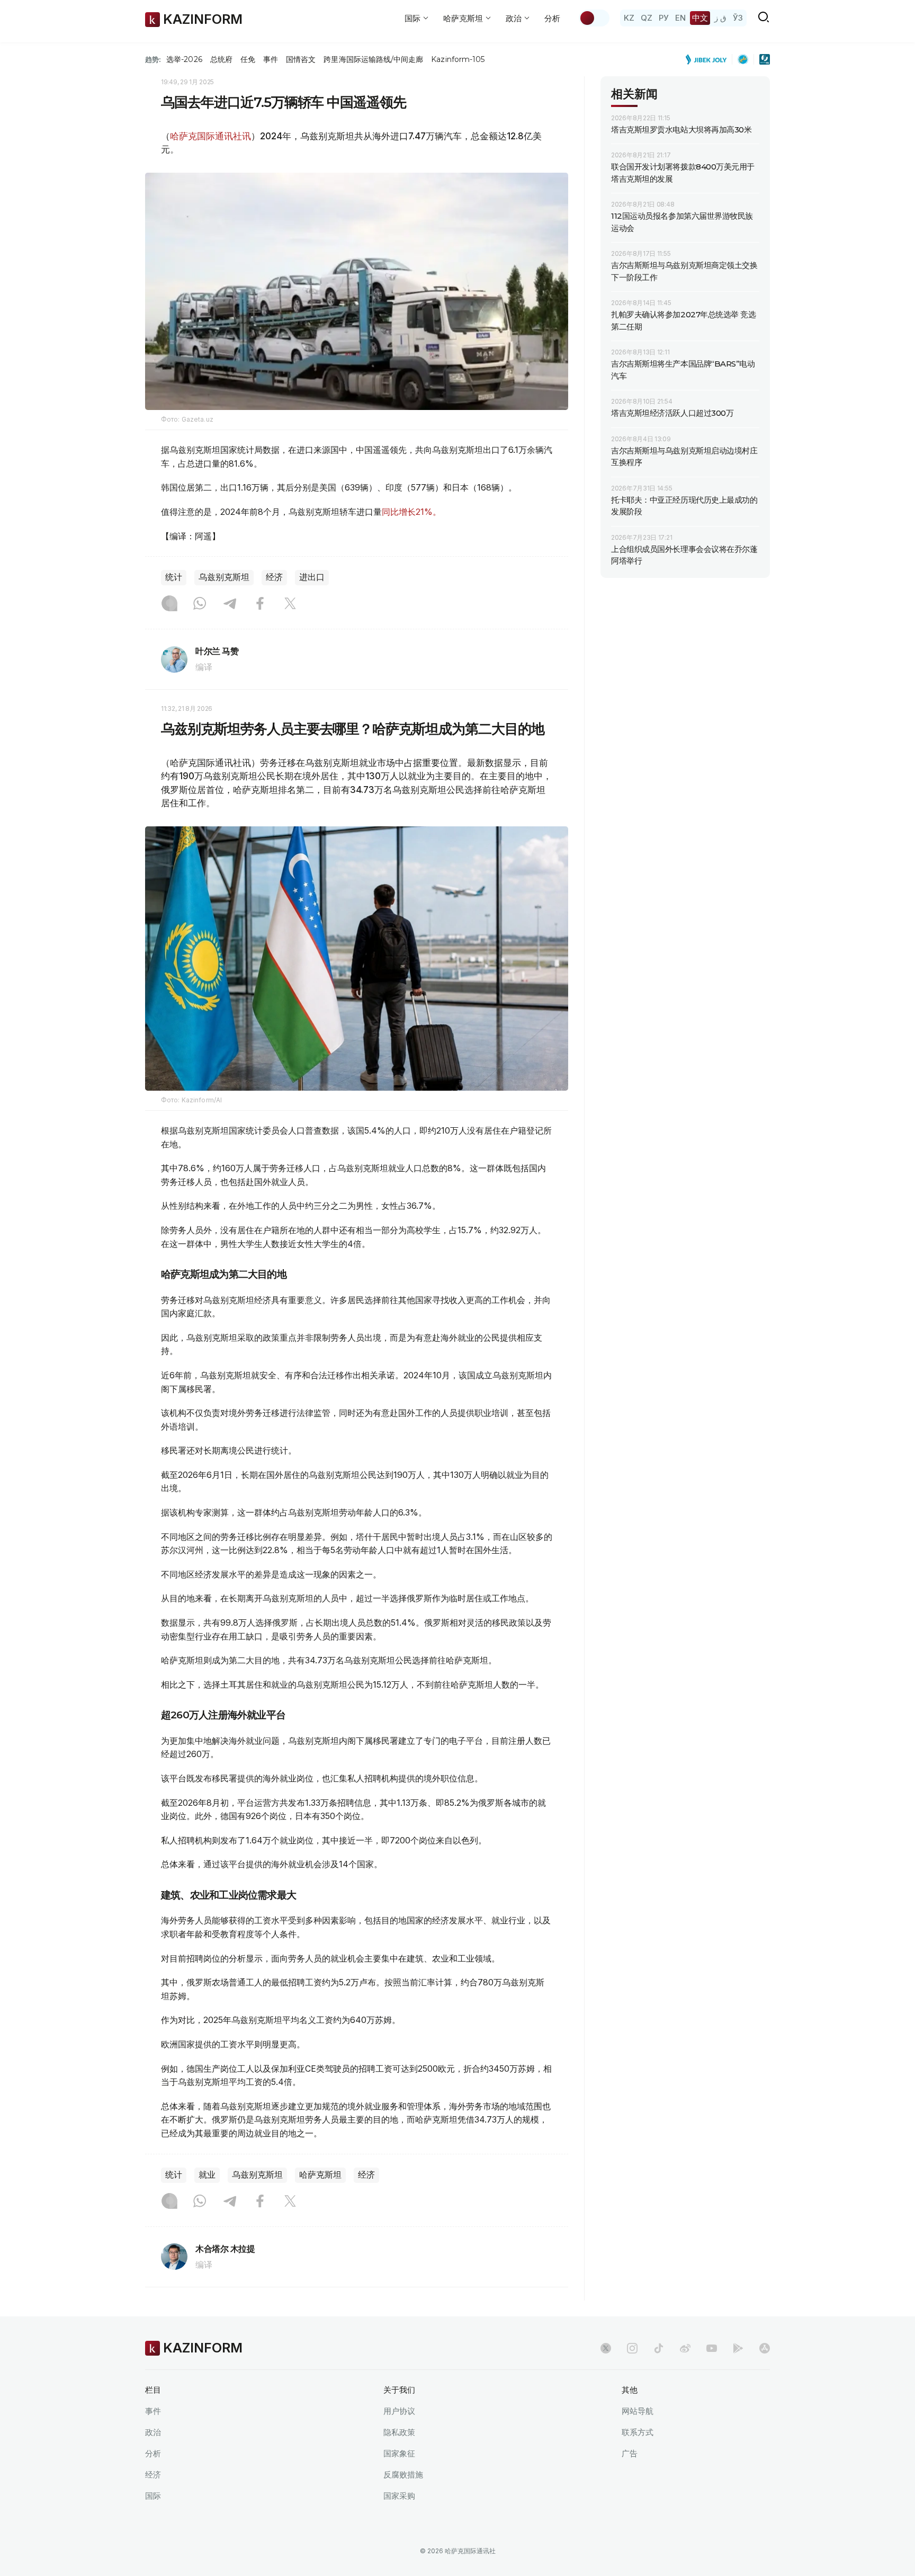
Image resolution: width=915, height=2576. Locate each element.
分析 (552, 18)
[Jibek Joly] (709, 59)
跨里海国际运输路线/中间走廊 (373, 59)
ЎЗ (738, 18)
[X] (290, 604)
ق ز (720, 18)
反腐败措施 (403, 2475)
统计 (174, 577)
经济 (274, 577)
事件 (271, 59)
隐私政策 (399, 2432)
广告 (630, 2453)
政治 (153, 2432)
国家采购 (399, 2496)
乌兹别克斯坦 (224, 577)
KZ (629, 18)
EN (680, 18)
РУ (664, 18)
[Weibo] (685, 2348)
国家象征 (399, 2453)
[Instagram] (169, 604)
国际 (153, 2496)
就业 (207, 2175)
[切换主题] (594, 18)
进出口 (312, 577)
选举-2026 (184, 59)
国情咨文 (301, 59)
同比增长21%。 (411, 512)
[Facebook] (260, 604)
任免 (248, 59)
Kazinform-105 (458, 59)
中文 (700, 18)
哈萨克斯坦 (320, 2175)
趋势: (153, 59)
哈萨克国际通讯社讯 (210, 136)
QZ (647, 18)
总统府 (221, 59)
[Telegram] (230, 604)
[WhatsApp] (200, 604)
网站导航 (638, 2411)
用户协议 (399, 2411)
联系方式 (638, 2432)
